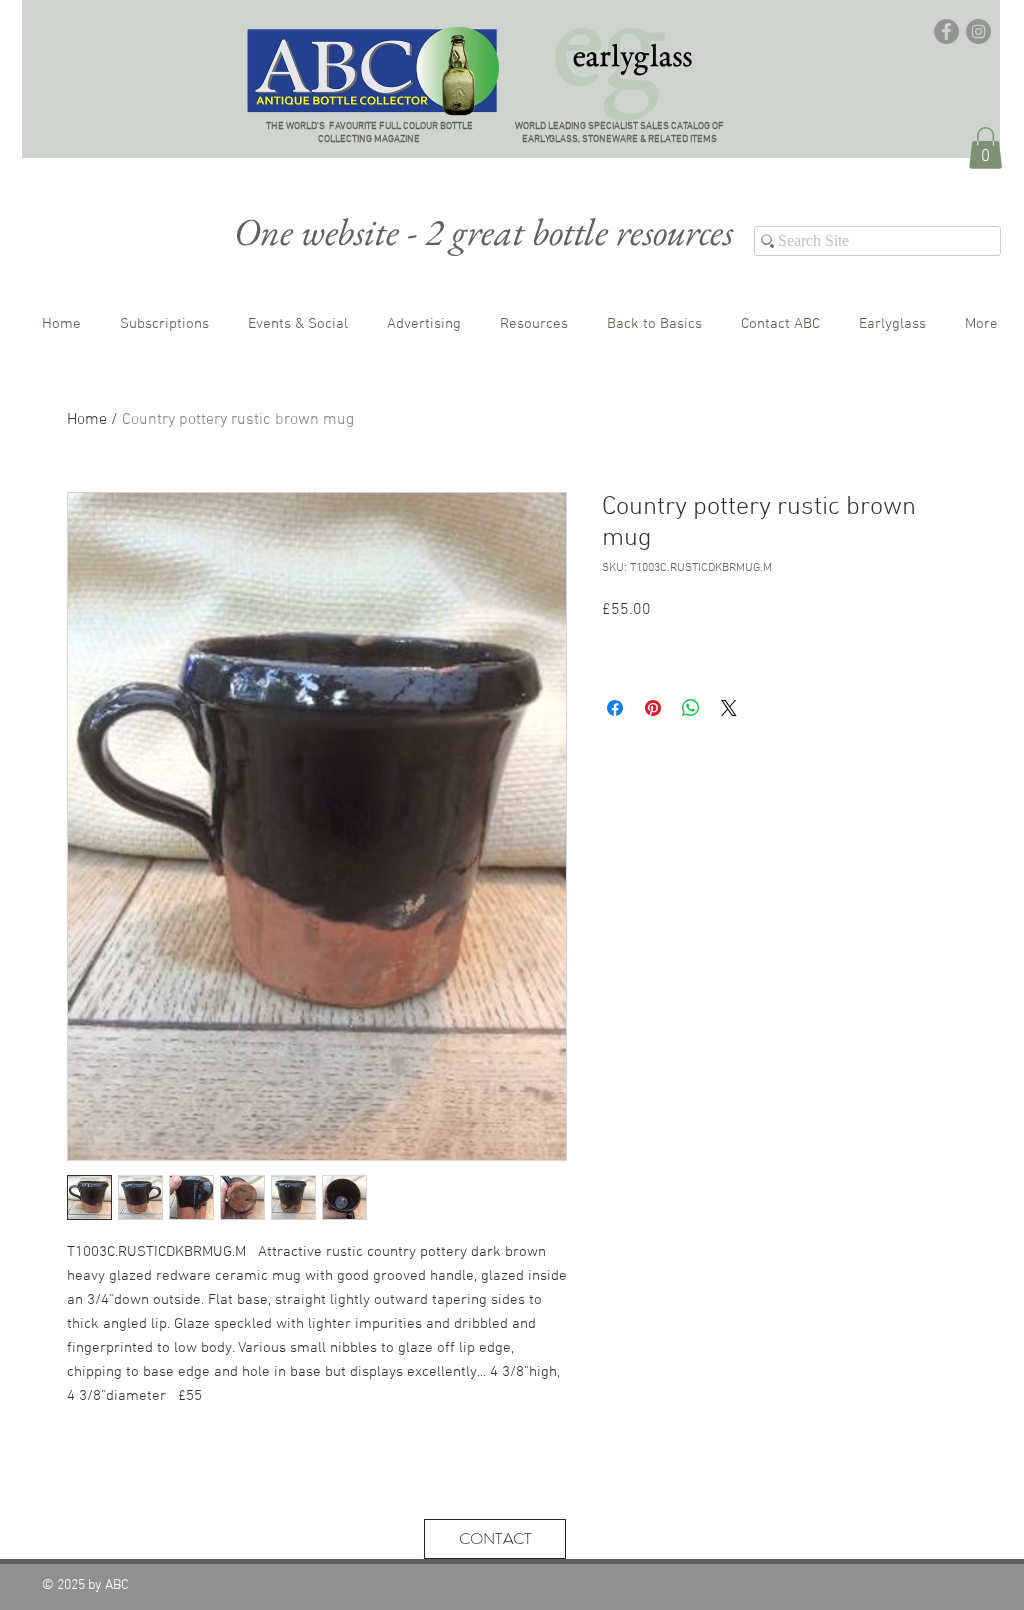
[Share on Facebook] (615, 708)
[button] (985, 148)
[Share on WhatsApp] (691, 708)
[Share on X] (729, 708)
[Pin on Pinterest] (653, 708)
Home (87, 420)
